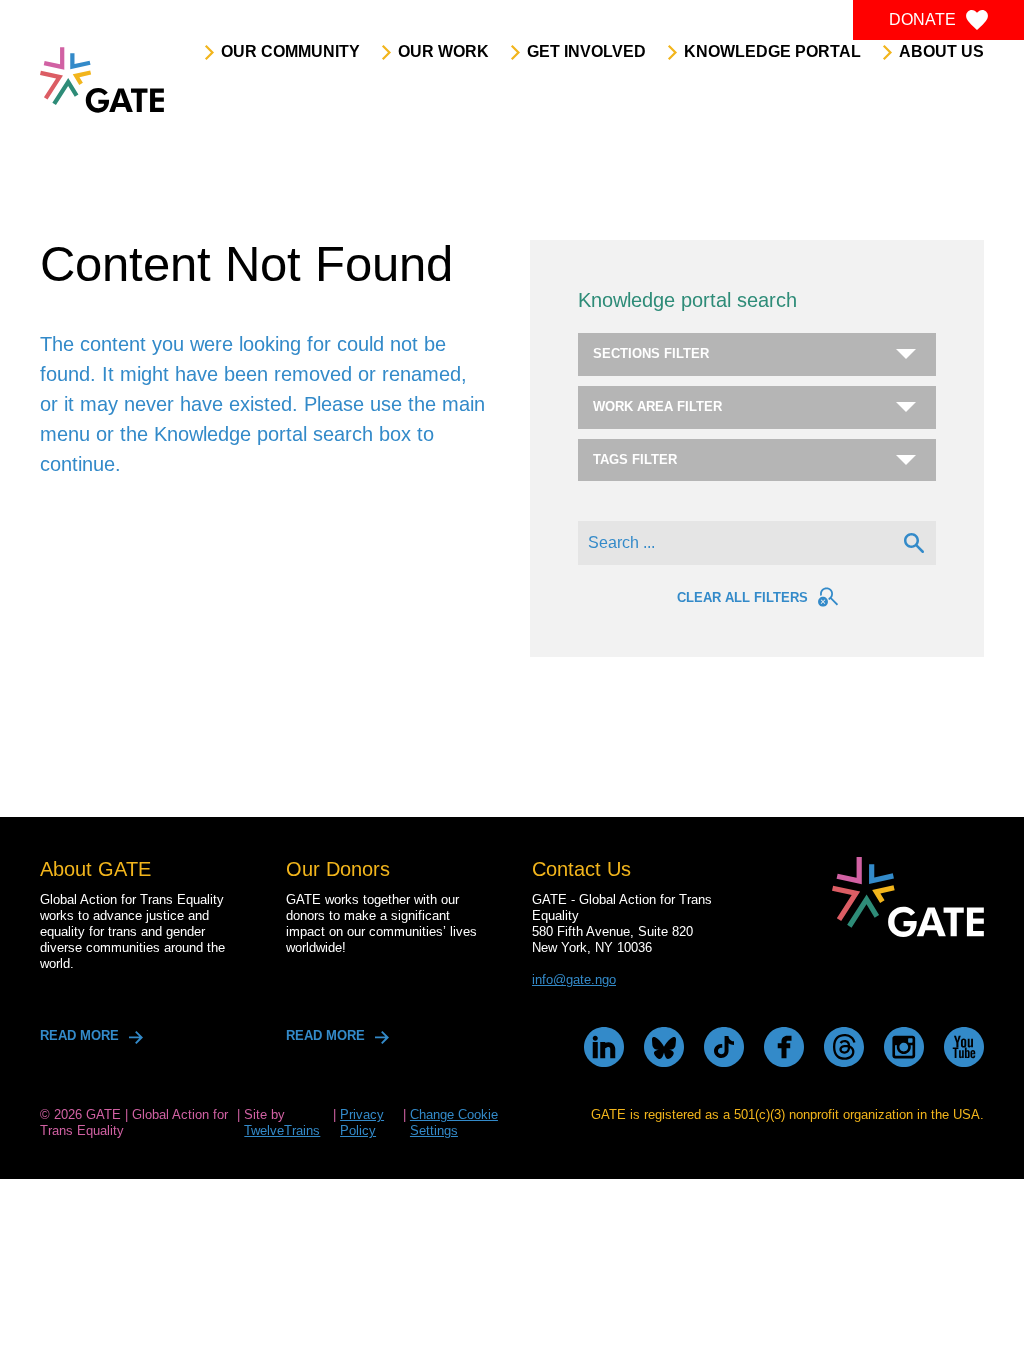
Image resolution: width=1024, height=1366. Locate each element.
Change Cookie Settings (454, 1122)
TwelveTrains (282, 1130)
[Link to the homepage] (102, 80)
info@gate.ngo (574, 979)
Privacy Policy (362, 1122)
